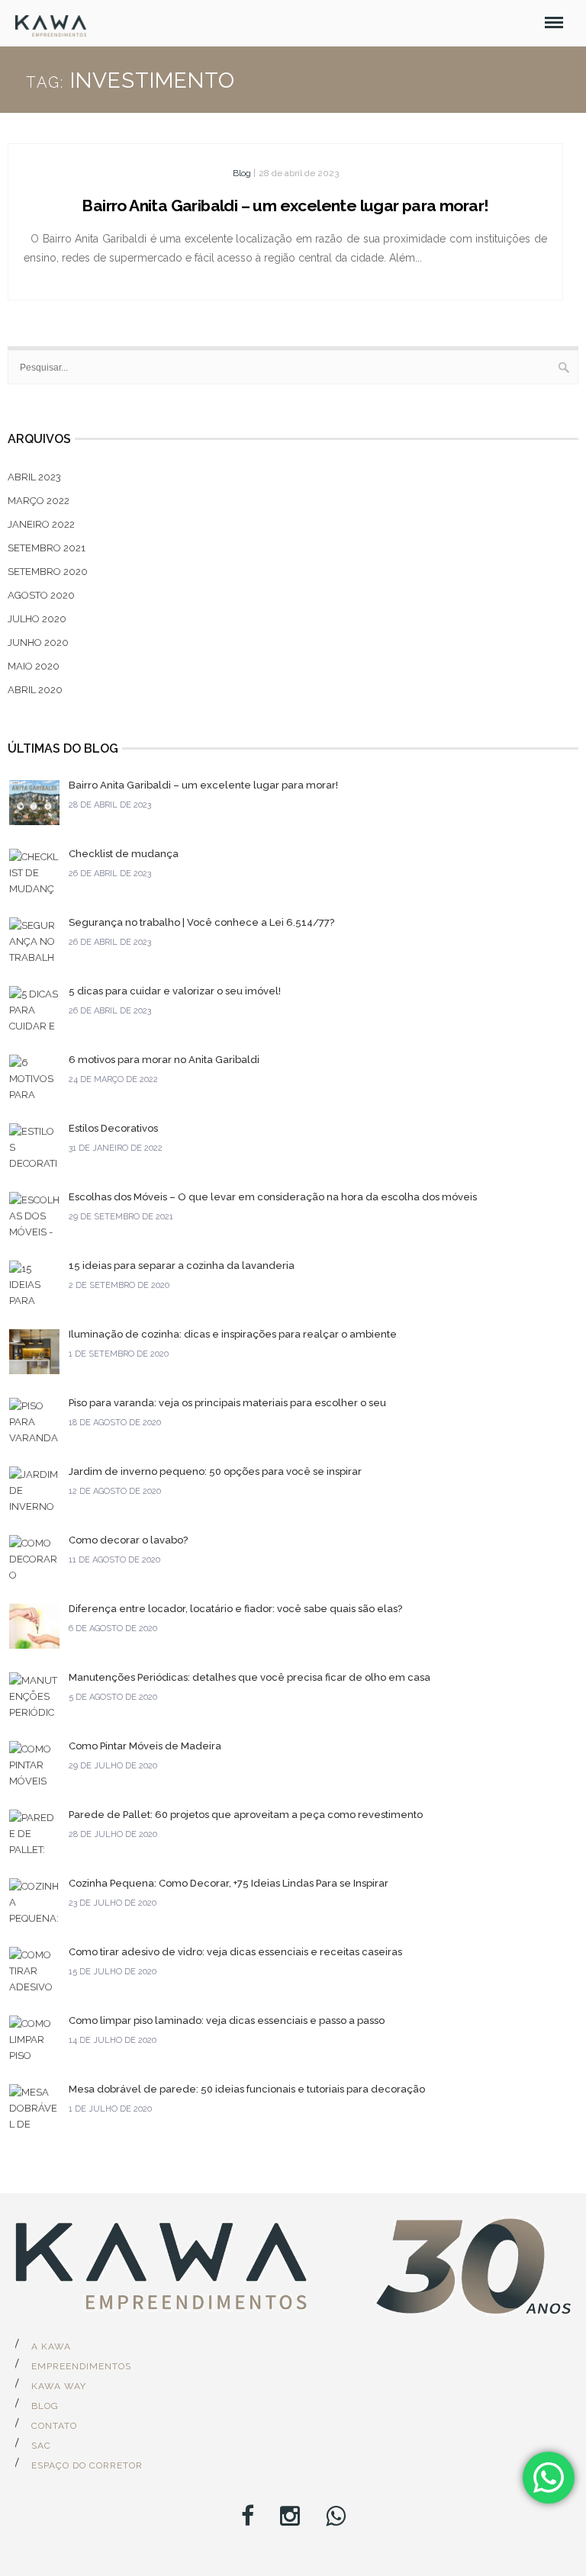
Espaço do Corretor (87, 2465)
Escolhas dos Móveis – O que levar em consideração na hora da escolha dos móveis (273, 1197)
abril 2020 (35, 690)
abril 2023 (34, 477)
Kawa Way (59, 2386)
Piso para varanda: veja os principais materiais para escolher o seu (227, 1403)
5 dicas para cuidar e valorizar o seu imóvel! (175, 991)
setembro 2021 (47, 548)
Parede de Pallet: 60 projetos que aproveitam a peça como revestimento (246, 1815)
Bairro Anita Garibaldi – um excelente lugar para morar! (285, 206)
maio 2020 (34, 666)
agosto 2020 (41, 595)
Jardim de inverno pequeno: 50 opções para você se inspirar (215, 1471)
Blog (242, 173)
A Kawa (51, 2346)
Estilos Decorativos (113, 1128)
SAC (41, 2446)
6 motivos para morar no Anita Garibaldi (164, 1060)
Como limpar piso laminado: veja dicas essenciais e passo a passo (227, 2020)
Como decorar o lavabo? (128, 1540)
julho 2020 (37, 619)
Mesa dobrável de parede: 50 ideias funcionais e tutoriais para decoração (247, 2089)
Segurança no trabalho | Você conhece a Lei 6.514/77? (201, 922)
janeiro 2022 (41, 524)
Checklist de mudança (124, 854)
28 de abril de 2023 (299, 173)
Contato (54, 2426)
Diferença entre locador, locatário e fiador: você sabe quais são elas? (235, 1609)
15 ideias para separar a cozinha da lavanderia (182, 1266)
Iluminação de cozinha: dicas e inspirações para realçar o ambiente (233, 1334)
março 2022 (39, 501)
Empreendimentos (81, 2366)
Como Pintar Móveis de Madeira (145, 1746)
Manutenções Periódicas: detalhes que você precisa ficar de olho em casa (250, 1677)
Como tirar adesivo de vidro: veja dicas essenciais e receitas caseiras (235, 1952)
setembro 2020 (48, 572)
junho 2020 (38, 642)
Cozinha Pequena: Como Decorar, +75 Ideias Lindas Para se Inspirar (229, 1883)
